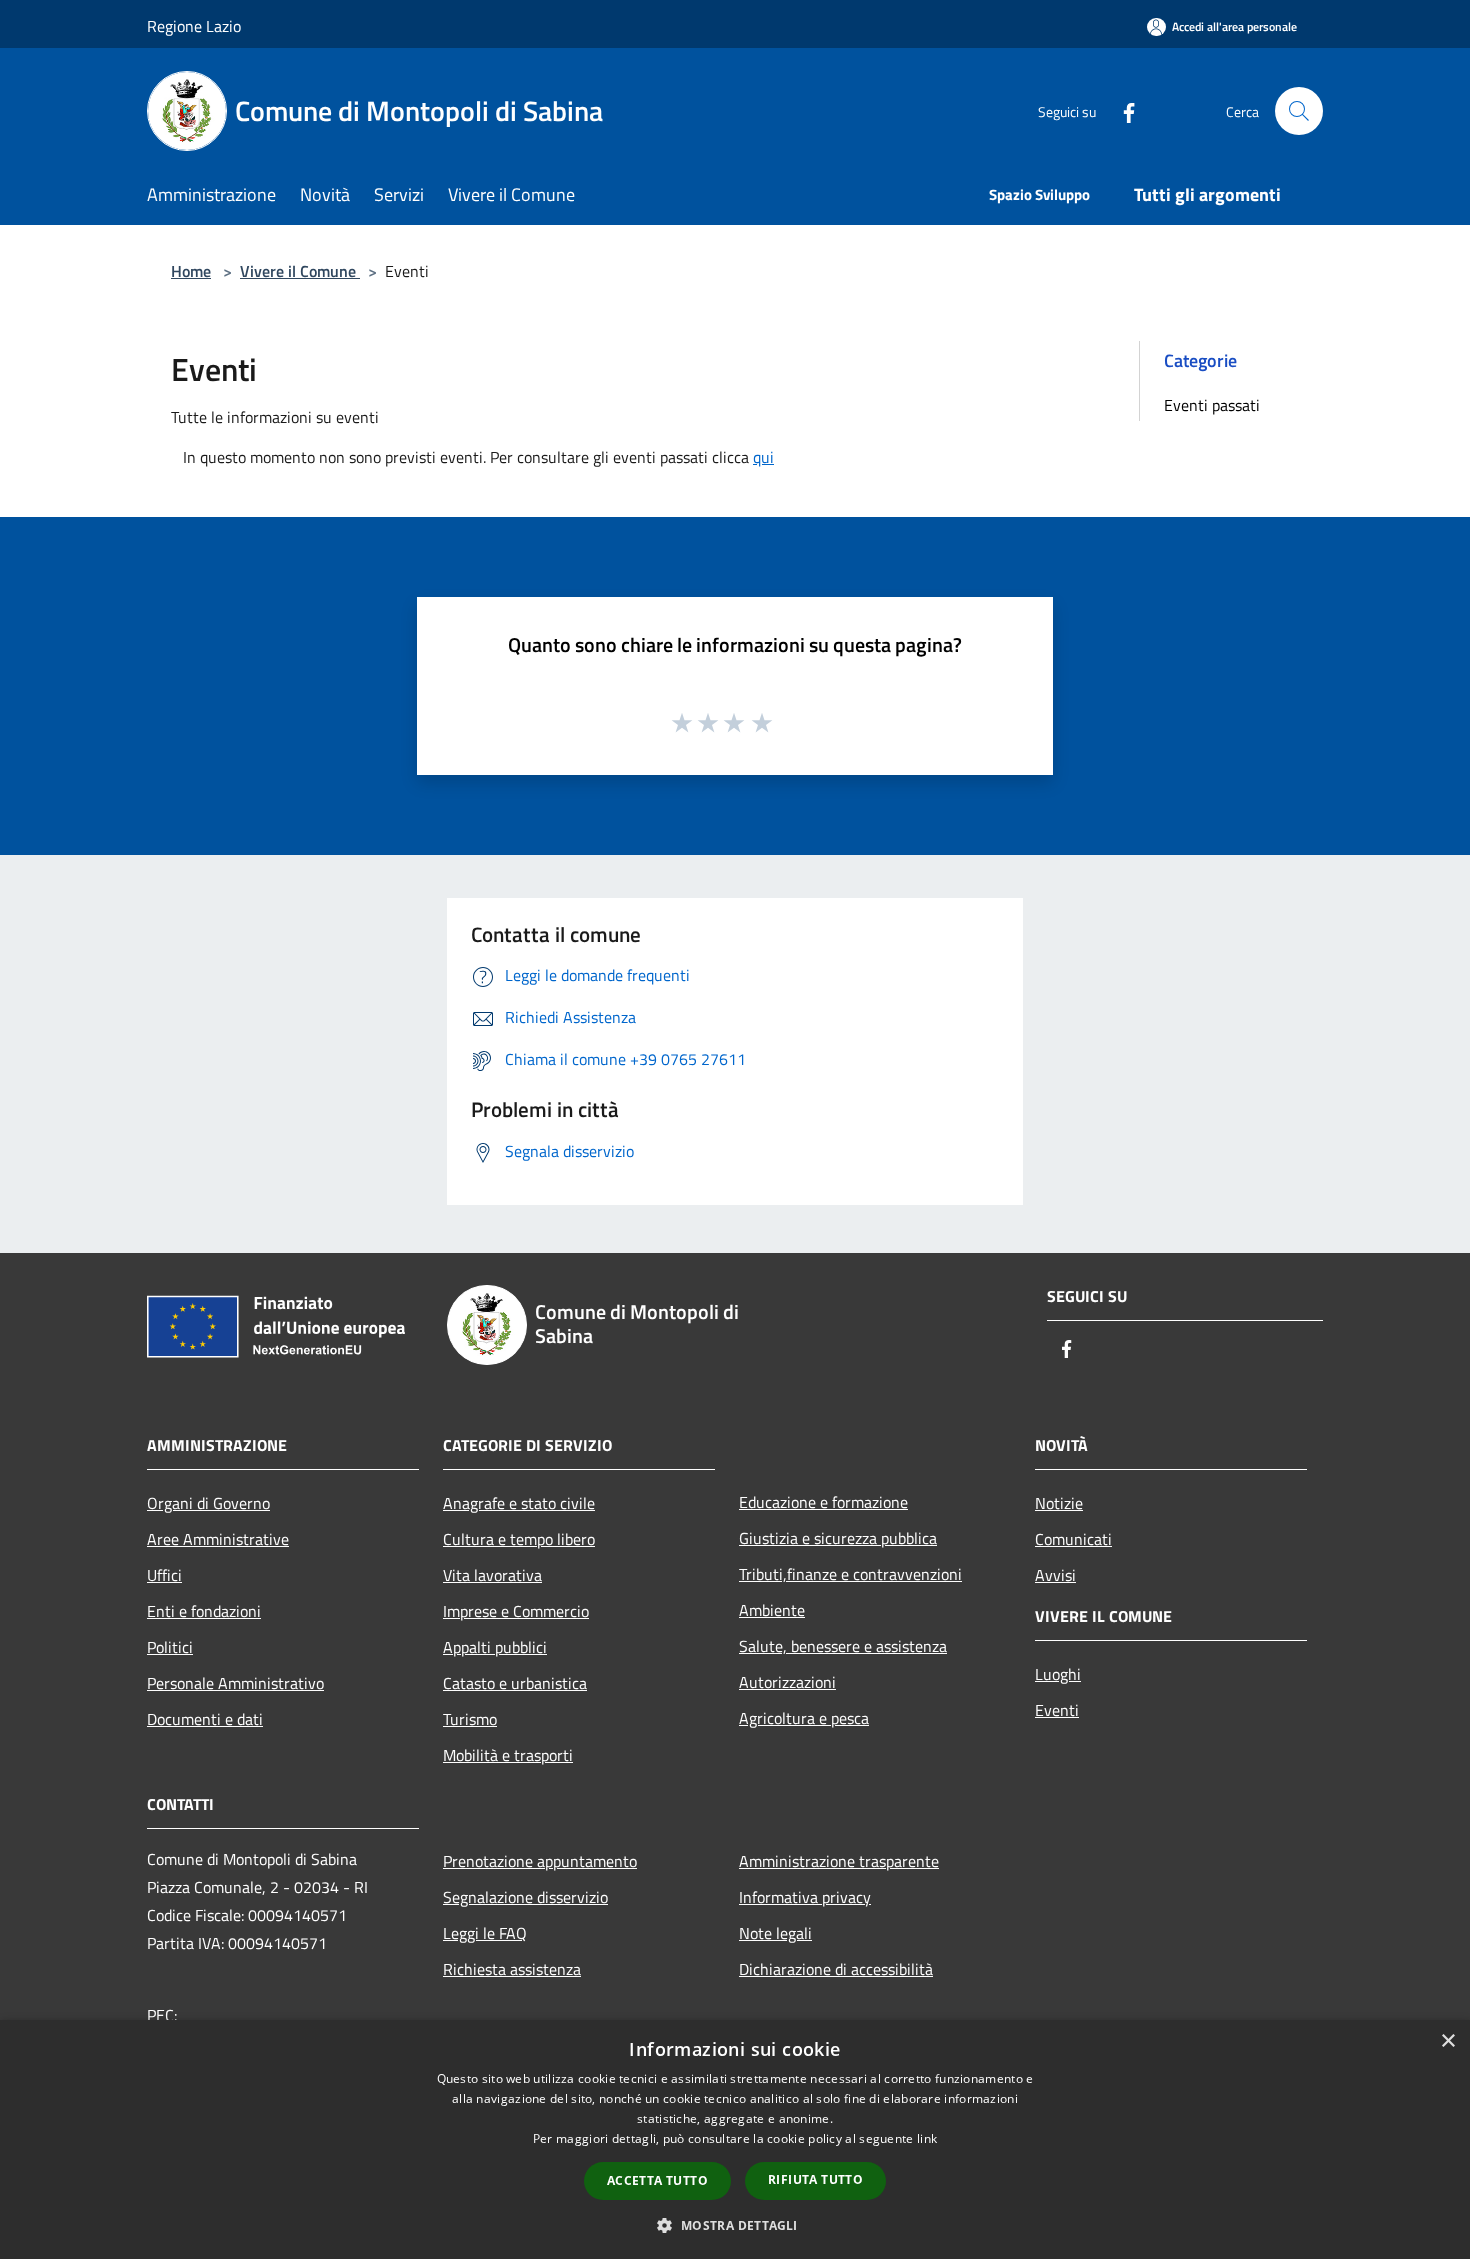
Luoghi (1058, 1674)
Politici (170, 1647)
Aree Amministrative (218, 1539)
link (927, 2138)
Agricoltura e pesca (804, 1718)
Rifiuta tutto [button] (815, 2179)
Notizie (1059, 1503)
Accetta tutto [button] (657, 2180)
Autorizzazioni (787, 1682)
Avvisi (1055, 1575)
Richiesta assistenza (512, 1969)
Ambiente (772, 1610)
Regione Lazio (194, 26)
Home (191, 271)
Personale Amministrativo (235, 1683)
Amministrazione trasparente (839, 1861)
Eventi (1057, 1710)
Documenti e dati (205, 1719)
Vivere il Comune (300, 271)
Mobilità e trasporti (508, 1755)
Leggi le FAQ (485, 1933)
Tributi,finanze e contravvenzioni (850, 1574)
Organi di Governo (208, 1503)
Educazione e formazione (823, 1502)
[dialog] (735, 2139)
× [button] (1447, 2041)
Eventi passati (1212, 405)
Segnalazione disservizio (525, 1897)
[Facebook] (1121, 110)
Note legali (775, 1933)
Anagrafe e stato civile (519, 1503)
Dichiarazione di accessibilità (836, 1969)
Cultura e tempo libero (519, 1539)
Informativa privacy (805, 1897)
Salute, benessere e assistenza (843, 1646)
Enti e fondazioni (204, 1611)
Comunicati (1073, 1539)
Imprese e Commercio (516, 1611)
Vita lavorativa (492, 1575)
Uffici (164, 1575)
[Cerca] (1299, 111)
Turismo (470, 1719)
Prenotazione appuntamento (540, 1861)
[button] (734, 2225)
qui (763, 457)
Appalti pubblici (495, 1647)
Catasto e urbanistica (515, 1683)
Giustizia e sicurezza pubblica (838, 1538)
